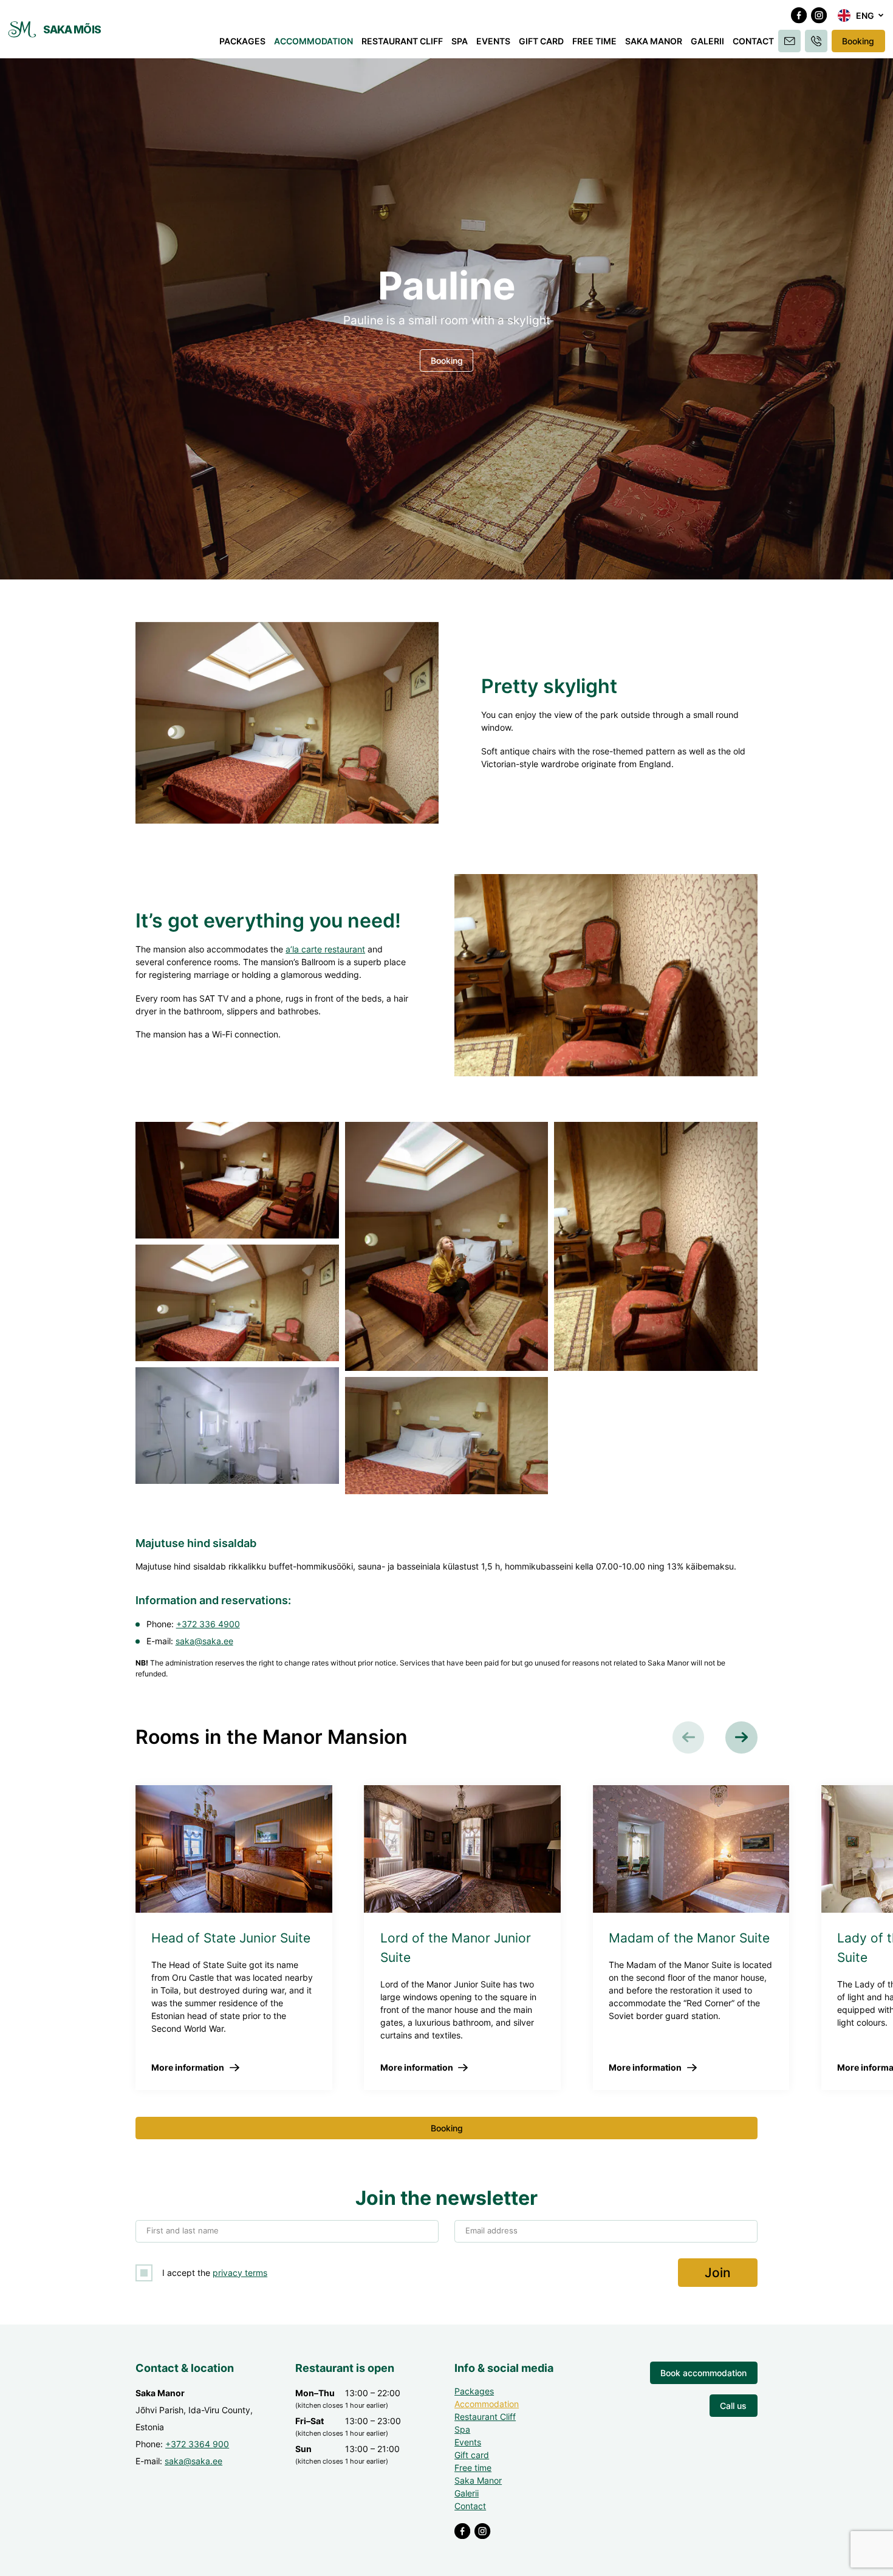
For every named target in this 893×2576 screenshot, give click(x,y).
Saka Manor (654, 41)
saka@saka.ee (204, 1641)
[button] (861, 16)
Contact (753, 41)
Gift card (541, 41)
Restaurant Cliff (402, 41)
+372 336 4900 (208, 1624)
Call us (733, 2406)
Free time (594, 41)
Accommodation (313, 41)
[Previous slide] (689, 1737)
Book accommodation (703, 2373)
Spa (460, 41)
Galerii (707, 41)
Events (493, 41)
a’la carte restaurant (325, 949)
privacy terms (240, 2273)
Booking (858, 41)
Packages (242, 41)
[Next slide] (741, 1737)
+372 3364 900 (197, 2444)
